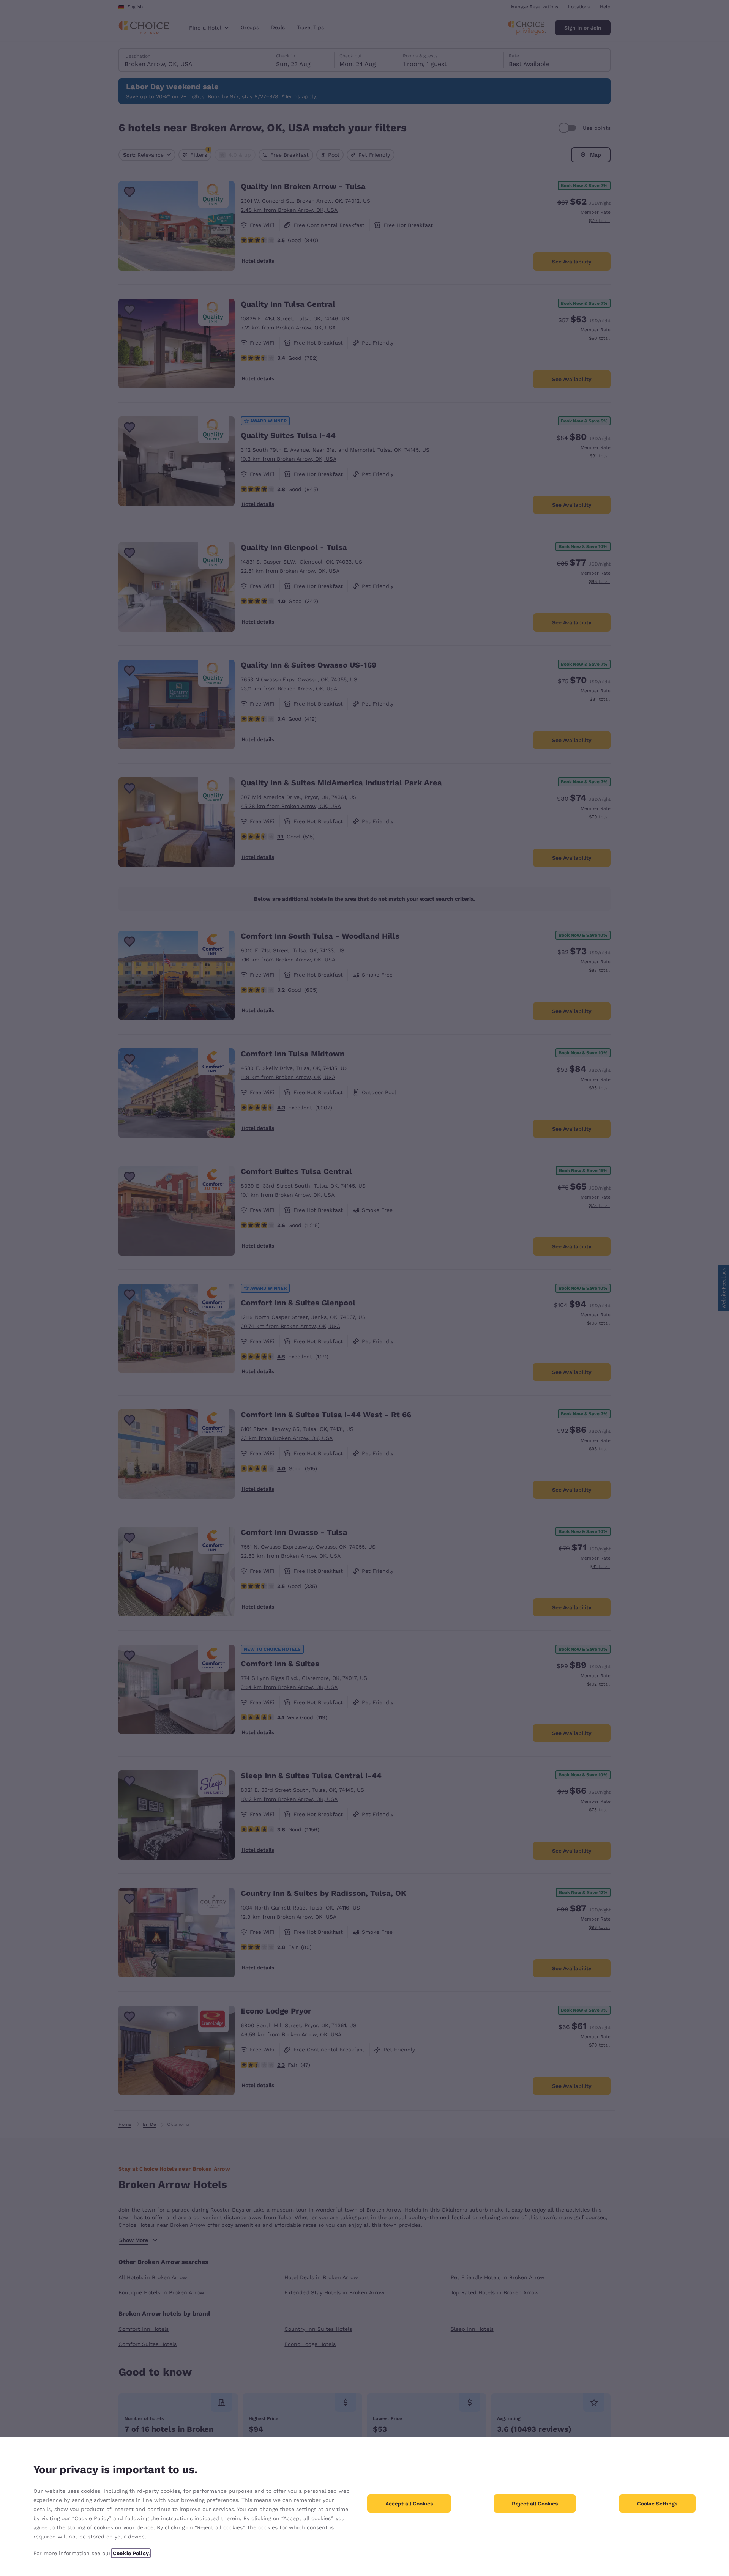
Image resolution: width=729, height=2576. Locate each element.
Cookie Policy (131, 2553)
